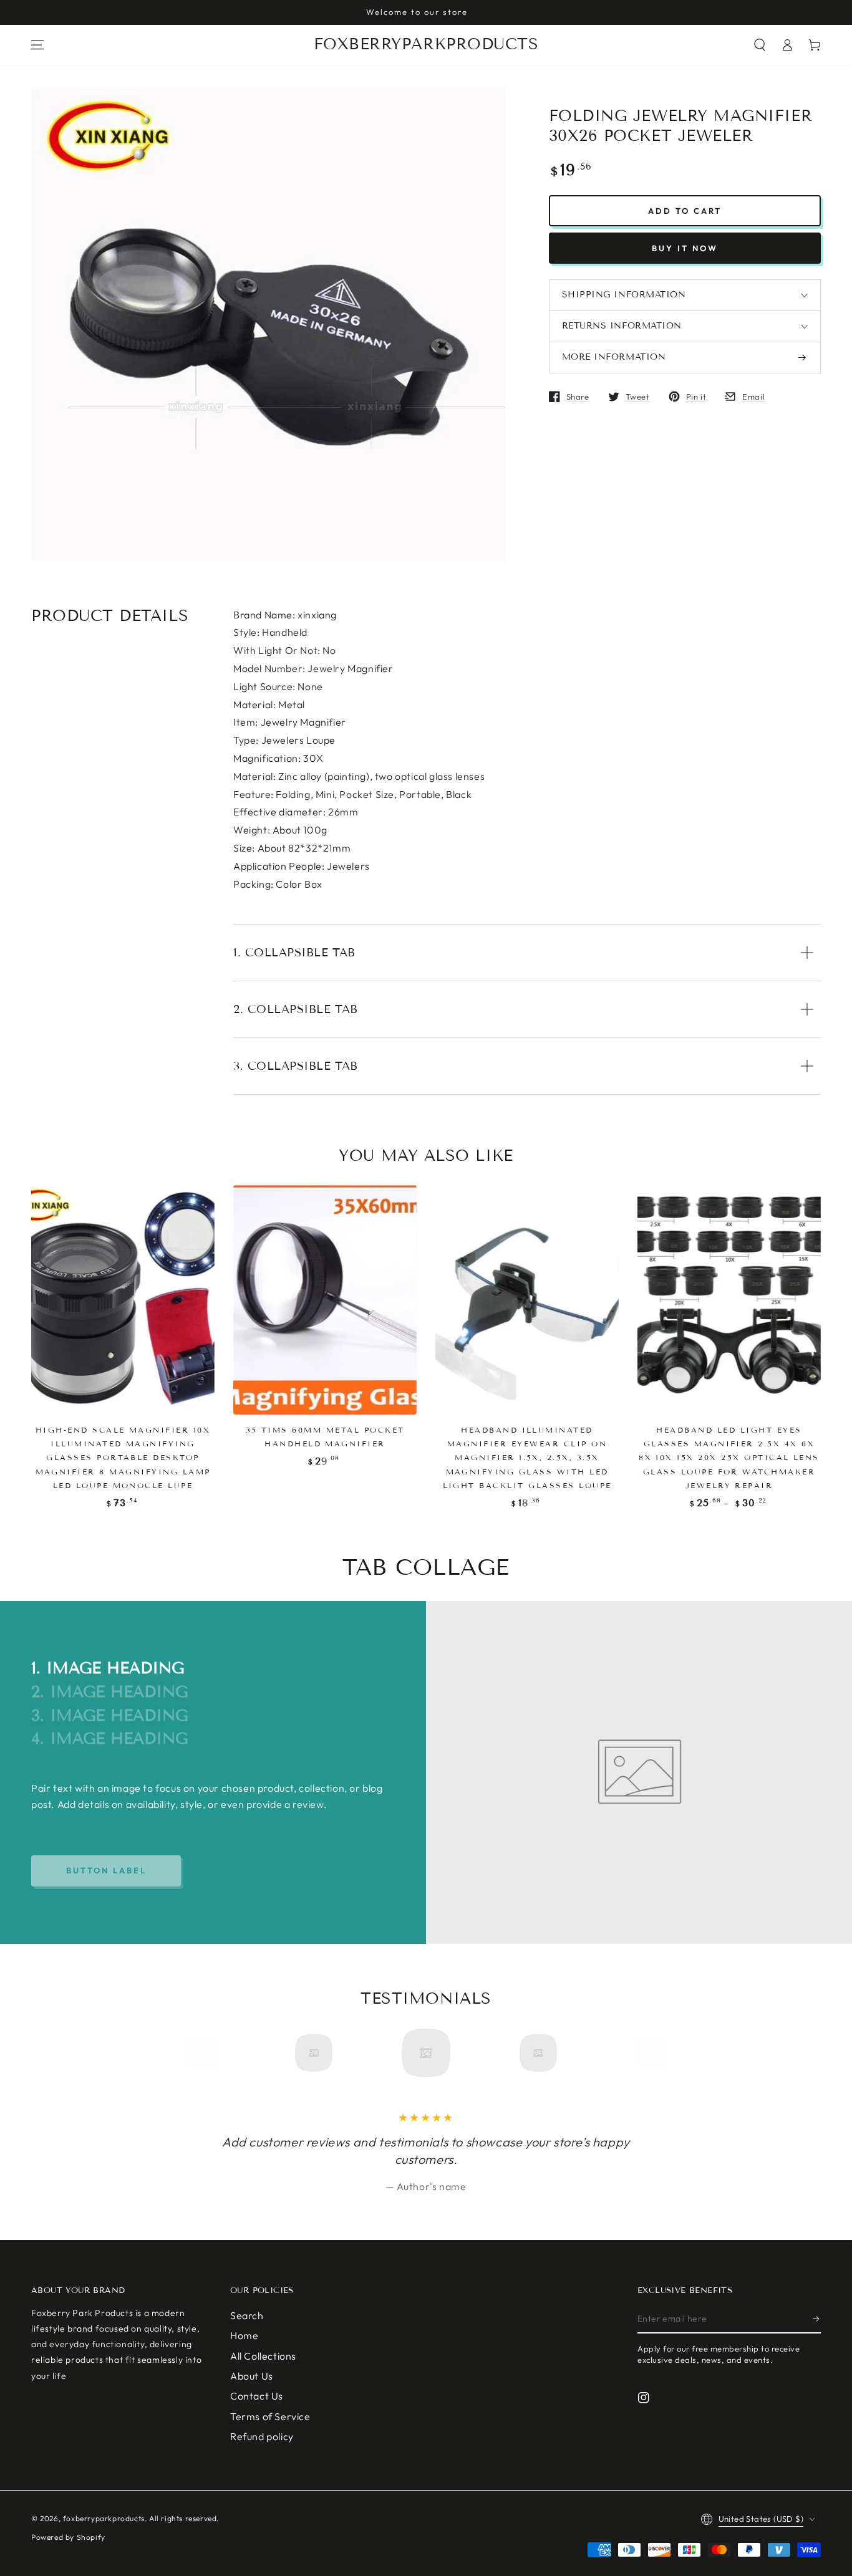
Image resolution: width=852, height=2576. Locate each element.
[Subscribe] (817, 2319)
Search (247, 2315)
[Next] (646, 2053)
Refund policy (262, 2436)
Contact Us (257, 2396)
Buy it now (685, 248)
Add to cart (685, 211)
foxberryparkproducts (104, 2518)
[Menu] (37, 45)
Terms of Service (270, 2416)
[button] (760, 45)
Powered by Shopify (68, 2537)
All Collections (263, 2356)
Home (244, 2335)
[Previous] (206, 2053)
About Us (252, 2376)
